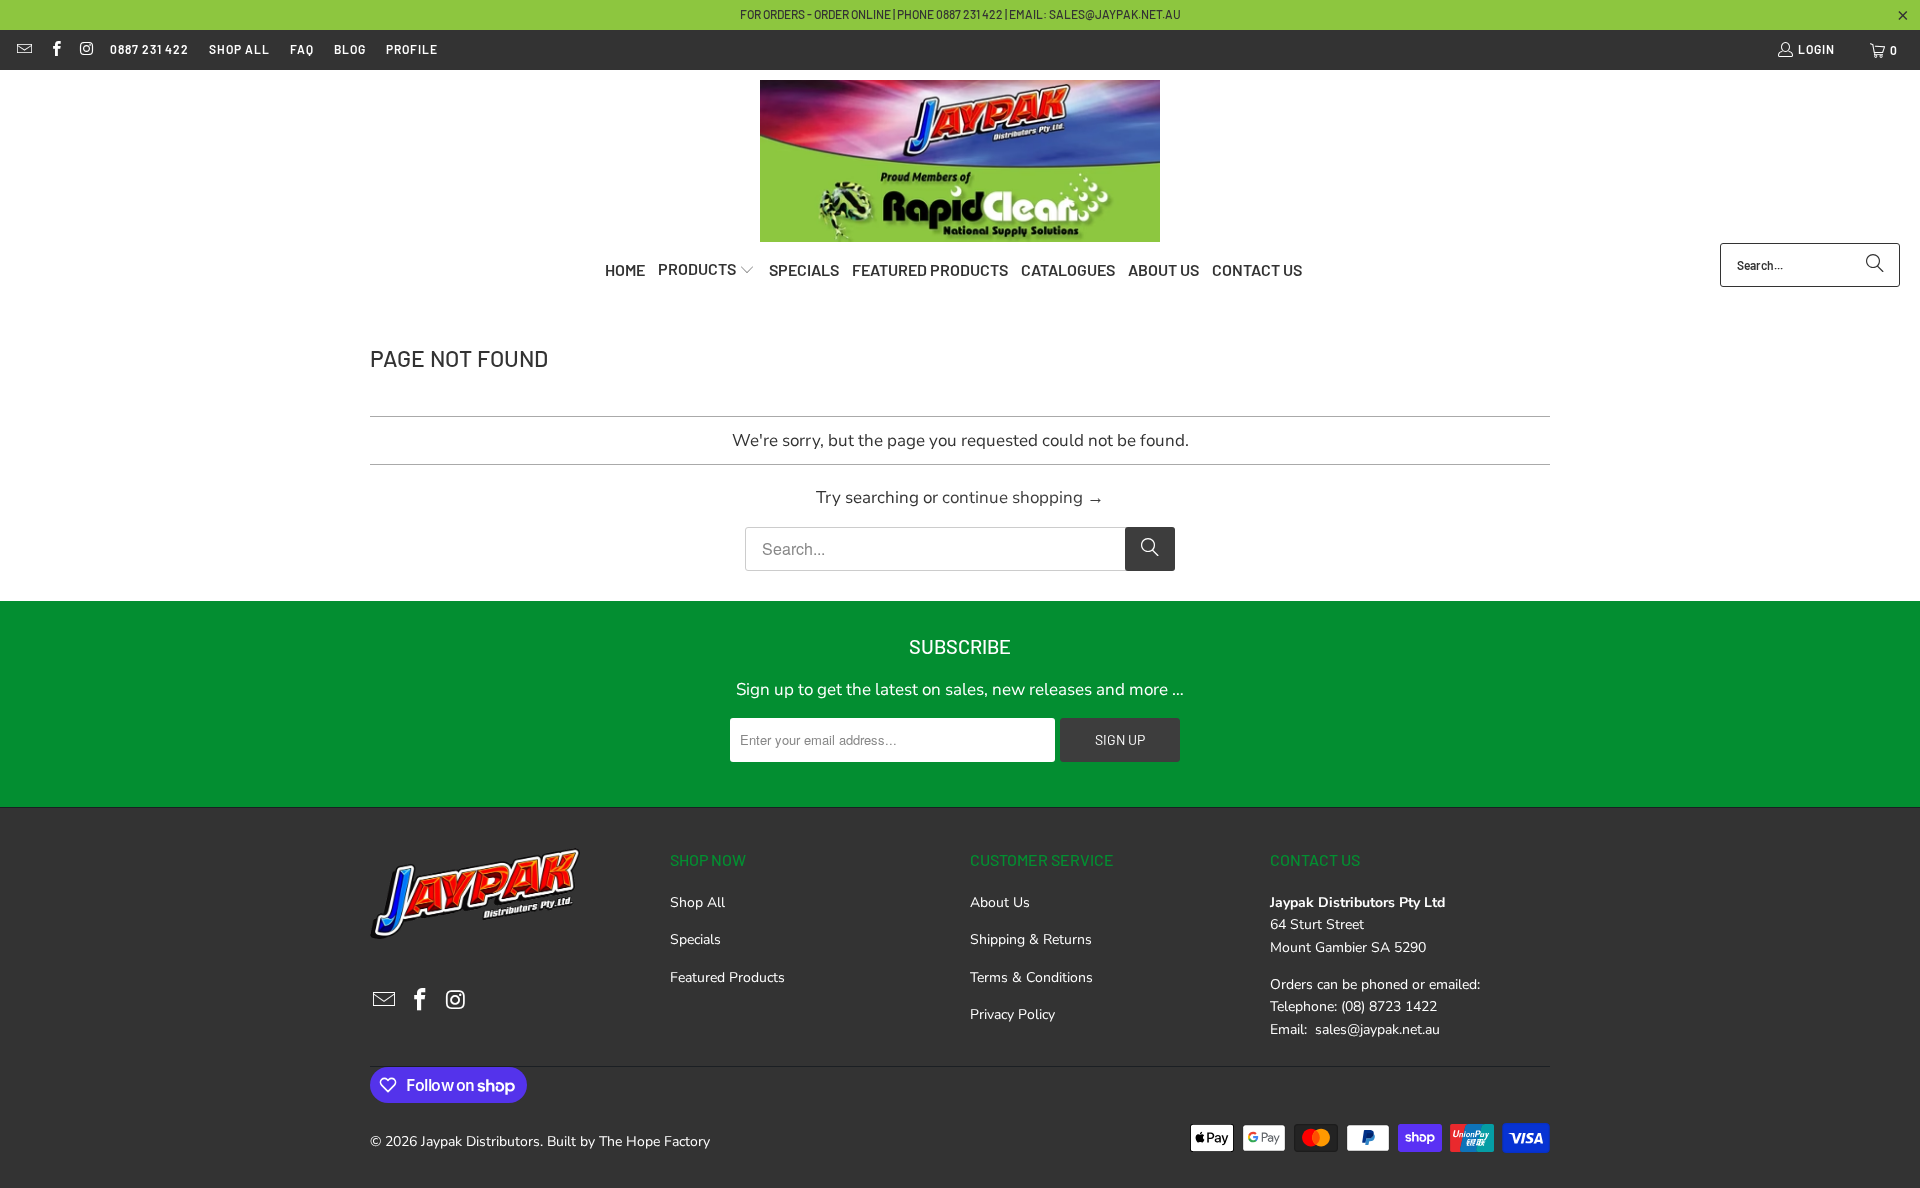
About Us (1000, 902)
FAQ (302, 49)
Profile (412, 49)
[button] (706, 270)
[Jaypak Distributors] (960, 161)
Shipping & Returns (1031, 939)
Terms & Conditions (1031, 977)
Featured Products (727, 977)
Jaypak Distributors (480, 1141)
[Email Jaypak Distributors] (23, 50)
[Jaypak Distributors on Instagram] (86, 50)
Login (1816, 49)
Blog (350, 49)
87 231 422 (977, 14)
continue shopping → (1023, 497)
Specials (695, 939)
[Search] (1875, 265)
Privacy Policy (1012, 1014)
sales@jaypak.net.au (1115, 14)
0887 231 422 (149, 49)
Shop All (239, 49)
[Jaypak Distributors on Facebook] (54, 50)
